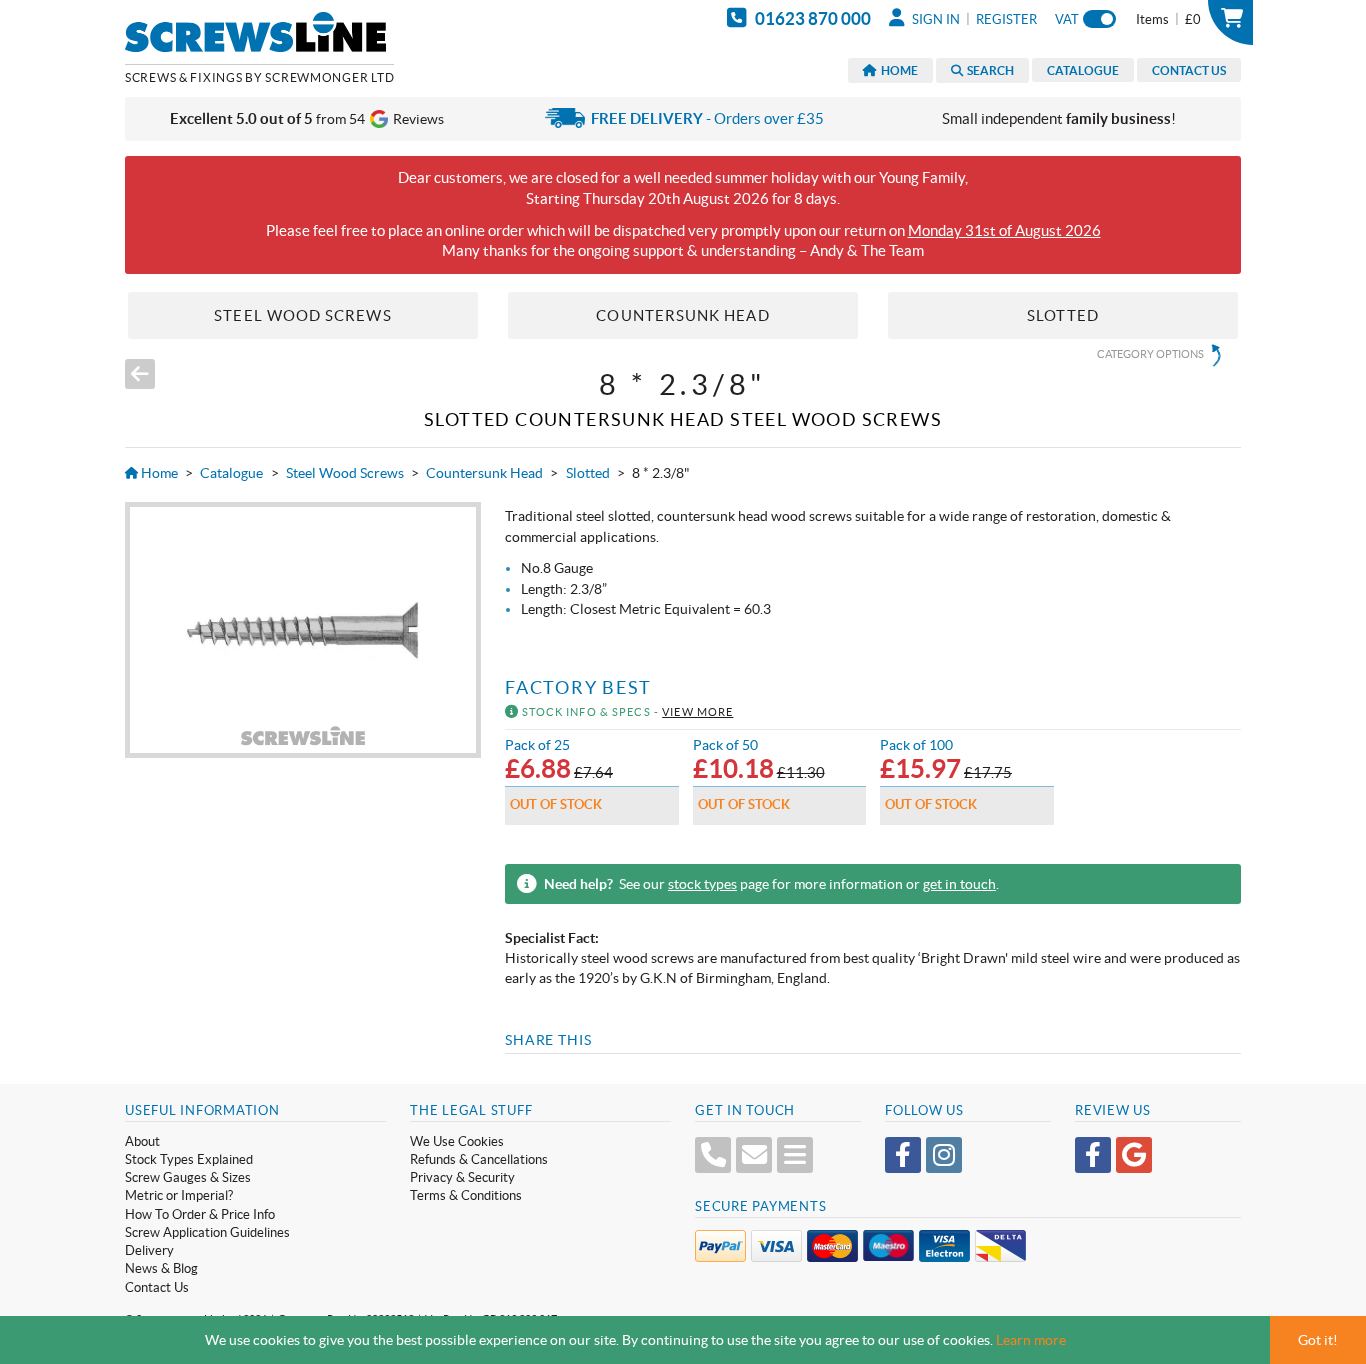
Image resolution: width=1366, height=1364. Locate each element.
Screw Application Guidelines (207, 1232)
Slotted (588, 473)
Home (897, 70)
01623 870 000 (811, 18)
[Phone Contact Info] (713, 1155)
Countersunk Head (484, 473)
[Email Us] (754, 1155)
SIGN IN (934, 19)
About (142, 1141)
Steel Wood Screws (345, 473)
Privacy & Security (462, 1177)
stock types (702, 884)
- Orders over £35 (707, 118)
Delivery (149, 1250)
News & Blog (161, 1268)
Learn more (1031, 1340)
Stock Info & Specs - (626, 712)
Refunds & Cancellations (479, 1159)
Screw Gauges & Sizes (188, 1177)
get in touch (959, 884)
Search (988, 70)
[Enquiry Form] (795, 1155)
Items (1168, 19)
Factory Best (578, 688)
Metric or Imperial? (179, 1195)
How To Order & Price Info (200, 1214)
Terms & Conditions (466, 1195)
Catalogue (1083, 70)
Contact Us (1189, 70)
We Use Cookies (457, 1141)
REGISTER (1006, 19)
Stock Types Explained (189, 1159)
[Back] (140, 374)
